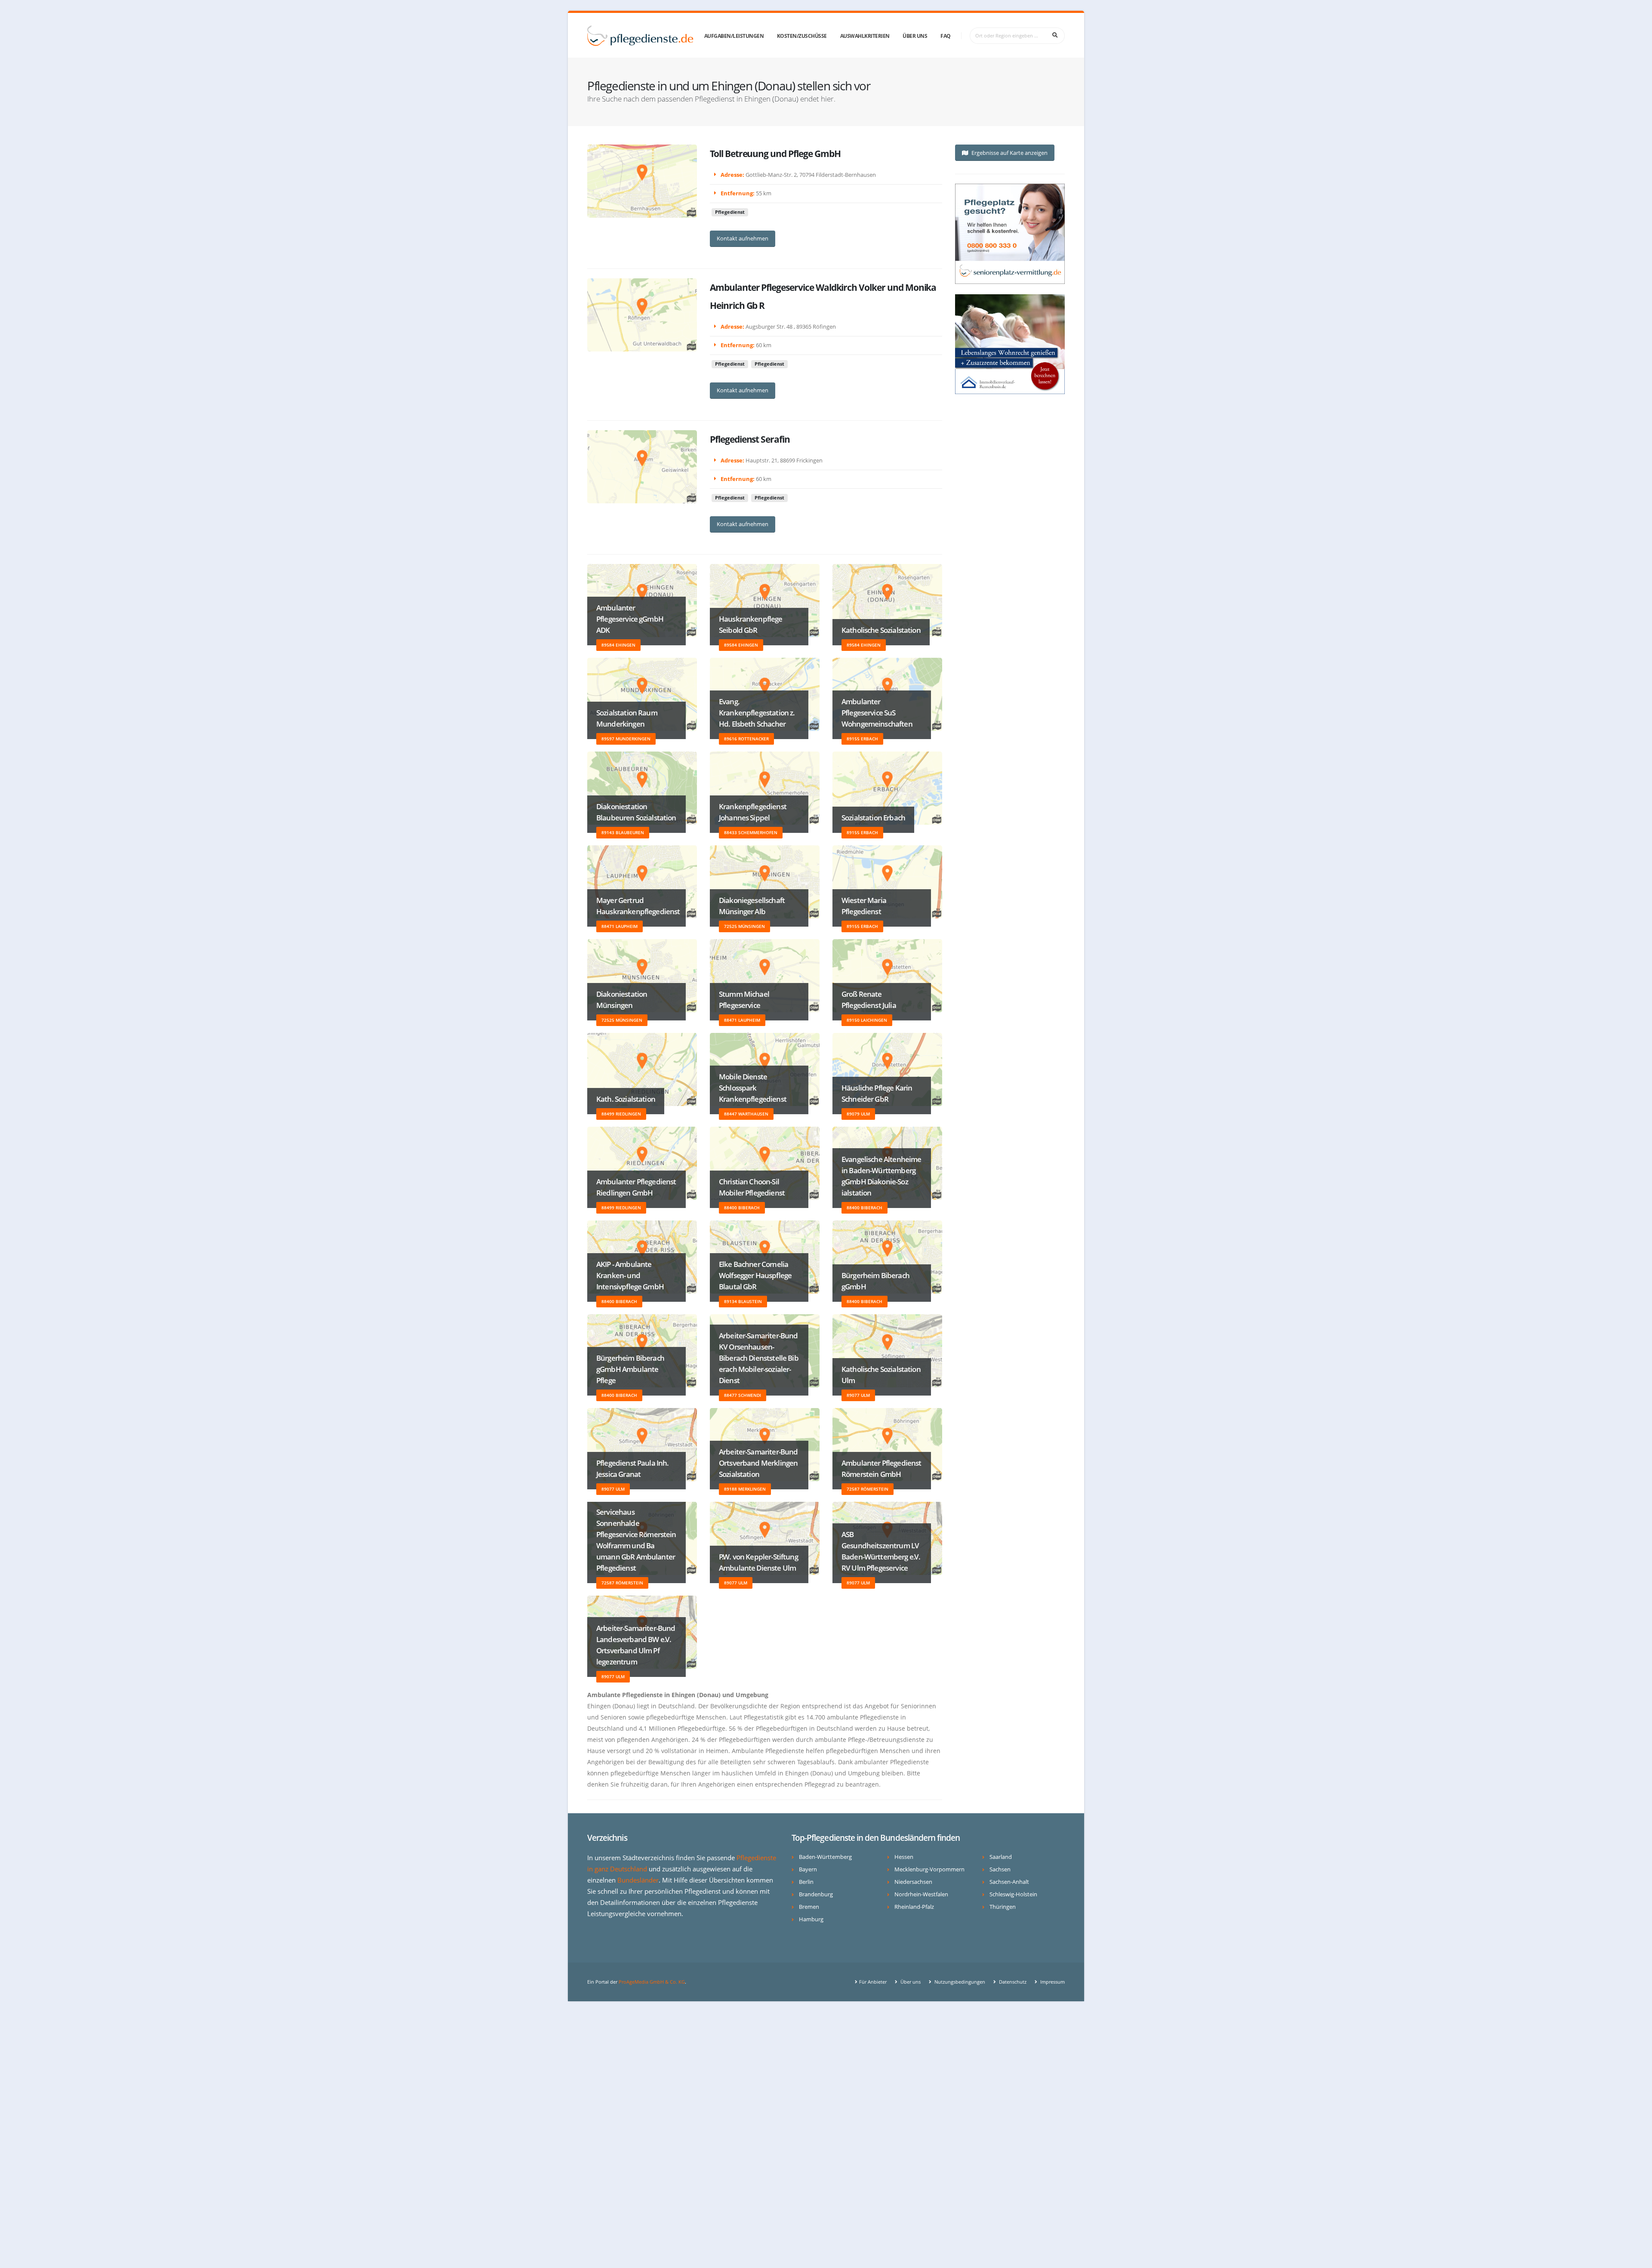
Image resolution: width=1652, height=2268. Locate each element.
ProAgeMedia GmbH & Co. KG (652, 1982)
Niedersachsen (913, 1882)
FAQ (946, 36)
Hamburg (811, 1919)
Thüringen (1003, 1907)
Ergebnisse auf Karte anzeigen (1009, 153)
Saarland (1001, 1857)
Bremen (809, 1907)
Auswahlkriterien (865, 36)
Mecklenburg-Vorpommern (929, 1869)
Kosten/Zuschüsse (802, 36)
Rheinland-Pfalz (914, 1907)
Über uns (915, 36)
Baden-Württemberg (825, 1857)
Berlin (806, 1882)
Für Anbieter (873, 1982)
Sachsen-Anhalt (1009, 1882)
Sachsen (1000, 1869)
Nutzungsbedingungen (959, 1982)
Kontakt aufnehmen (743, 238)
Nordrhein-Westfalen (921, 1894)
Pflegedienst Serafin (750, 439)
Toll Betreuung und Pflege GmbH (775, 154)
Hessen (904, 1857)
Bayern (808, 1869)
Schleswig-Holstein (1013, 1894)
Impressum (1052, 1982)
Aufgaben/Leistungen (734, 36)
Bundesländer (638, 1880)
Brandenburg (816, 1894)
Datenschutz (1012, 1982)
